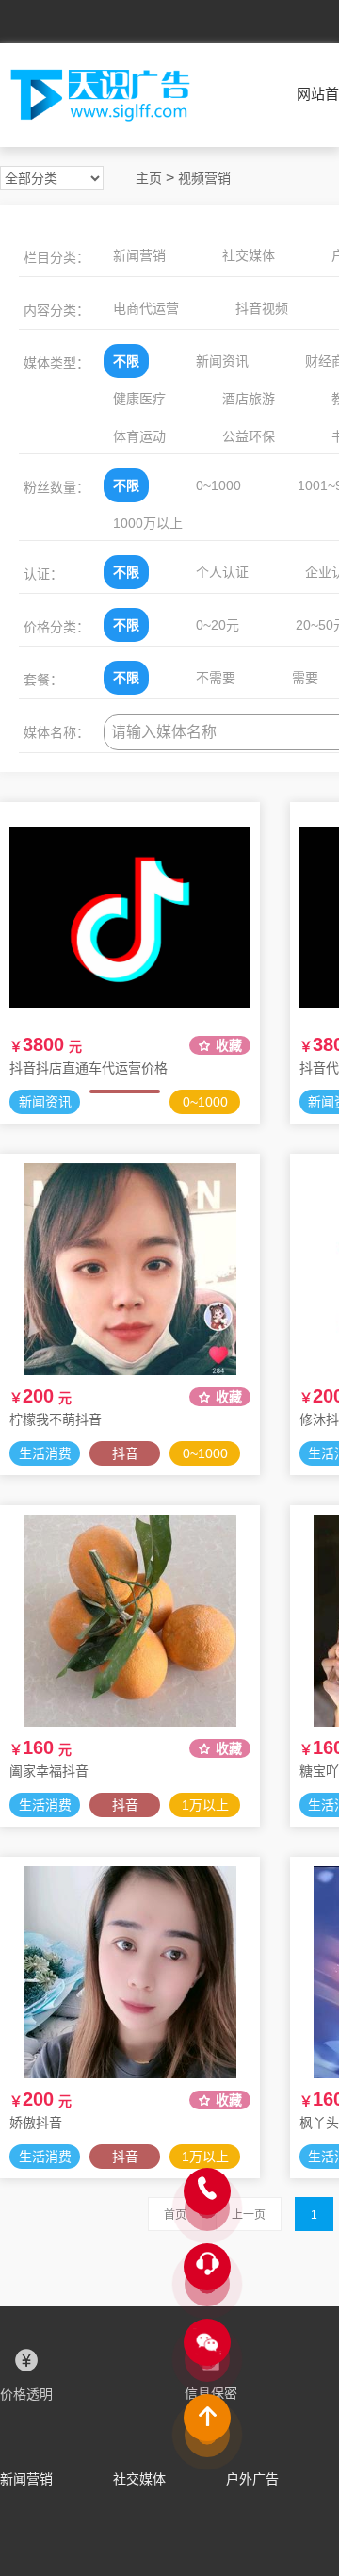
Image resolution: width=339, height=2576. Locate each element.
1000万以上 (148, 523)
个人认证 (222, 572)
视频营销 (204, 178)
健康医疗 (139, 399)
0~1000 (218, 485)
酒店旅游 (249, 399)
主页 (149, 178)
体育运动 (139, 436)
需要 (305, 678)
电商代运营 (146, 308)
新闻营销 (139, 255)
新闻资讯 (222, 361)
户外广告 (252, 2479)
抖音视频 (262, 308)
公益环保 (249, 436)
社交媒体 (249, 255)
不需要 (216, 678)
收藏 (229, 1045)
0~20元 (218, 625)
